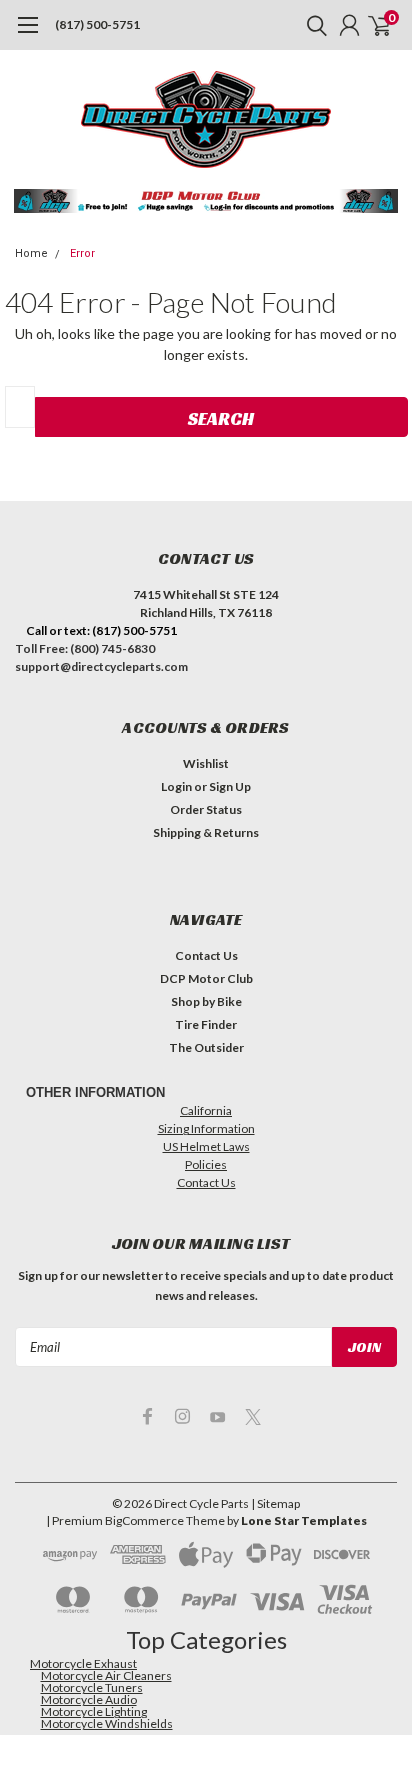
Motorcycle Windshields (107, 1723)
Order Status (206, 809)
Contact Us (206, 955)
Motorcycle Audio (89, 1699)
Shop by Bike (206, 1001)
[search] (312, 25)
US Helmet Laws (206, 1146)
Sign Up (230, 786)
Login (176, 786)
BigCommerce (144, 1520)
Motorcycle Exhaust (83, 1663)
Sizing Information (206, 1128)
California (206, 1110)
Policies (206, 1164)
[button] (206, 201)
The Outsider (206, 1047)
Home (31, 253)
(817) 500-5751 (97, 24)
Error (82, 253)
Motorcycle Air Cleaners (106, 1675)
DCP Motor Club (206, 978)
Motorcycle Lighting (94, 1711)
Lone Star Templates (304, 1520)
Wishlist (206, 763)
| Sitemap (275, 1503)
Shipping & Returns (206, 832)
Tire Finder (206, 1024)
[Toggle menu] (27, 35)
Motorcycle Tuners (92, 1687)
